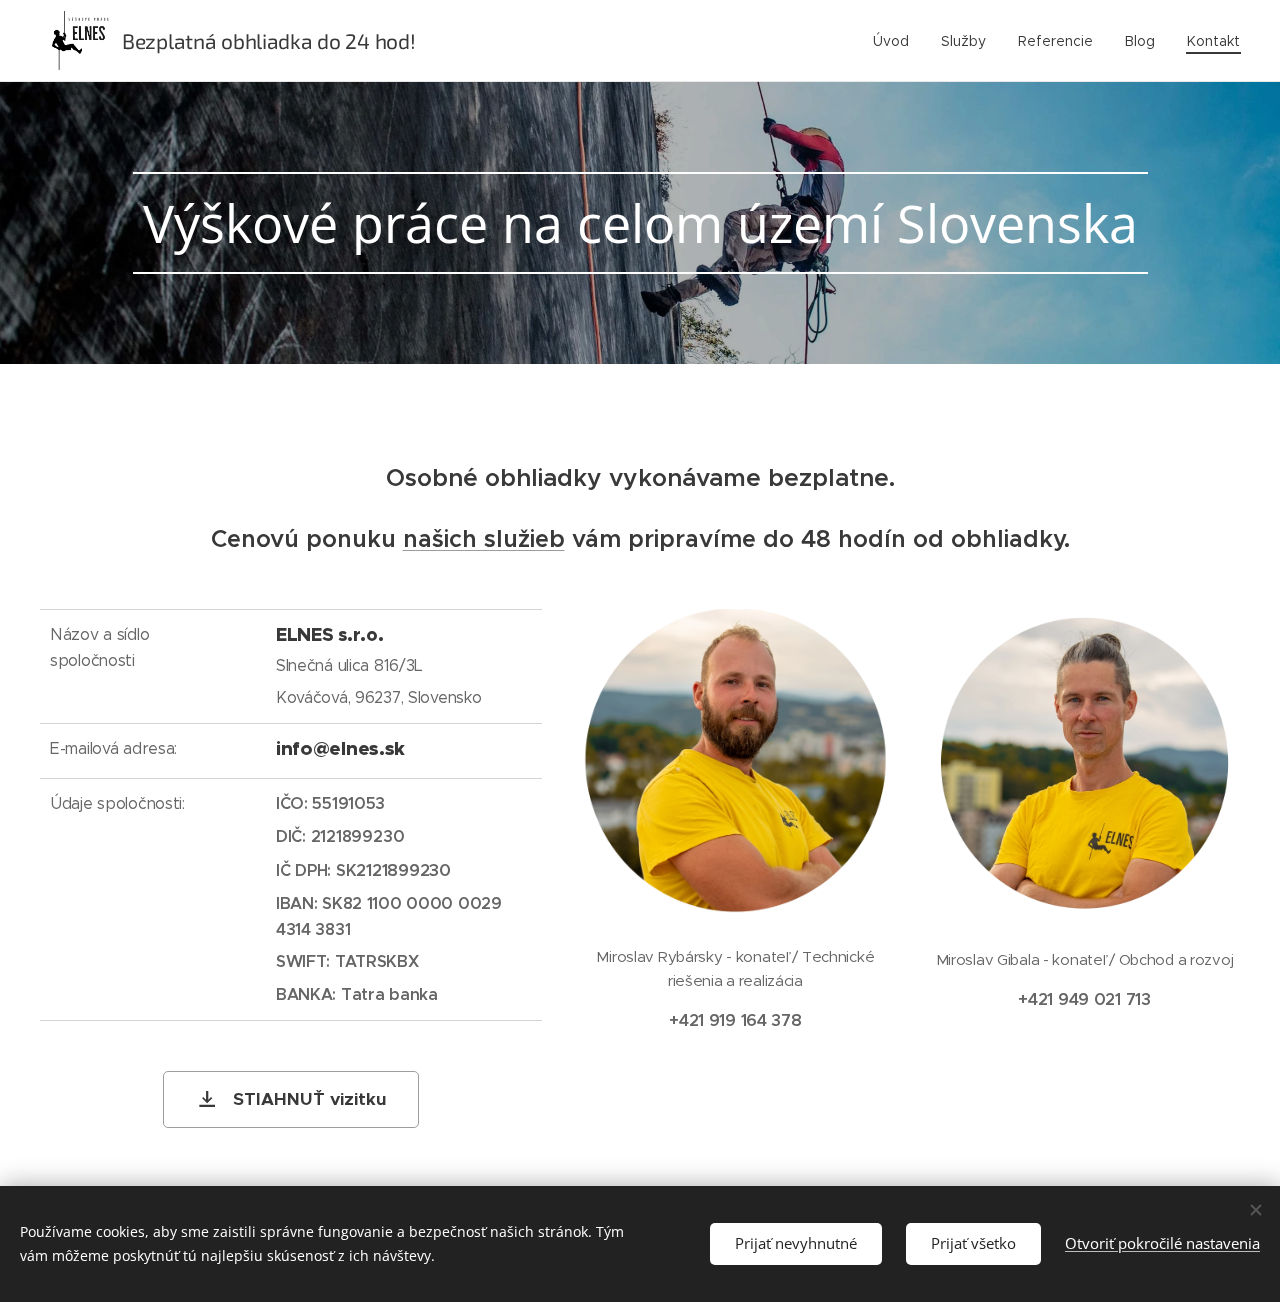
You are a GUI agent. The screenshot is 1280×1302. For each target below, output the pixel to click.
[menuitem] (896, 41)
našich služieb (484, 539)
